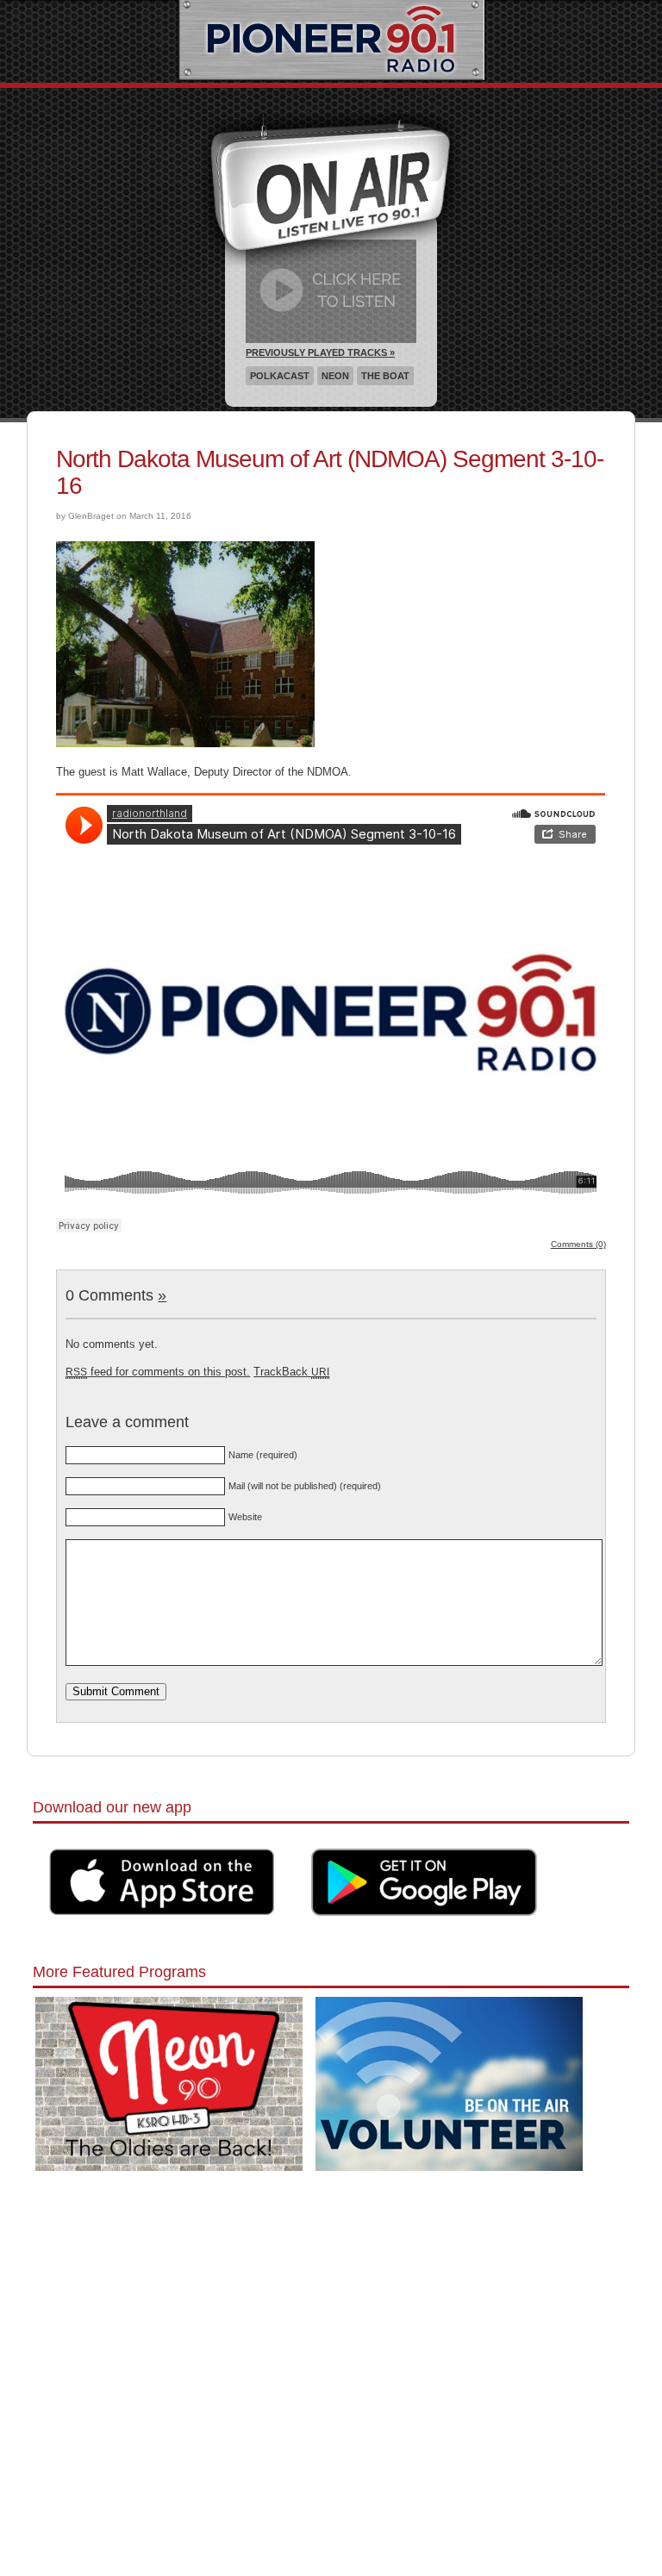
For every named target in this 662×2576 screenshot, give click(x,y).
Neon (335, 376)
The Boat (385, 376)
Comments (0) (578, 1244)
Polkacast (280, 376)
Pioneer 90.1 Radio (331, 41)
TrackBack (291, 1372)
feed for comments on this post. (158, 1372)
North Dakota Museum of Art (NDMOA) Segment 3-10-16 (330, 472)
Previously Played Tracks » (320, 352)
